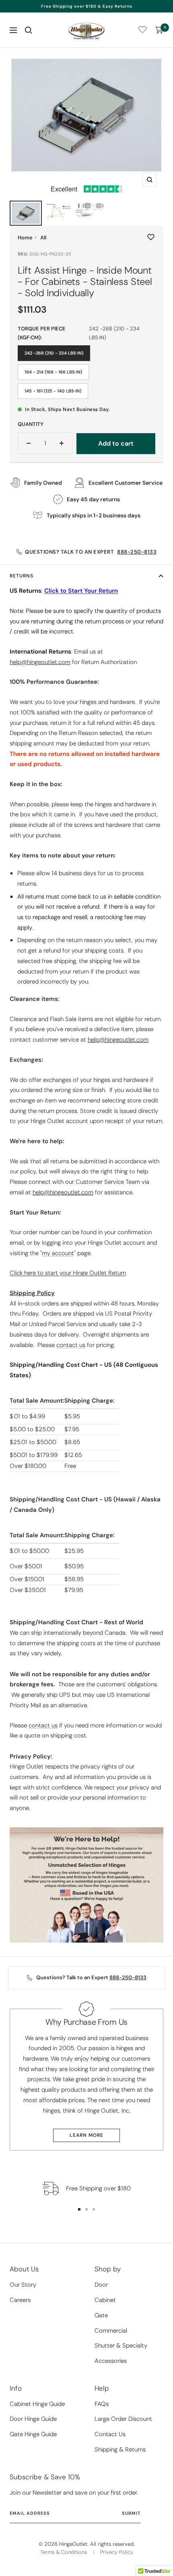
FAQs (102, 2404)
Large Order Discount (123, 2419)
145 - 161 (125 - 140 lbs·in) (53, 391)
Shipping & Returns (120, 2449)
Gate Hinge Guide (33, 2434)
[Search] (29, 30)
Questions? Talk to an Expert (91, 552)
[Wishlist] (142, 31)
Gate (101, 2315)
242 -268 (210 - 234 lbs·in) (54, 353)
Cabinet (105, 2300)
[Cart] (159, 30)
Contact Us (110, 2434)
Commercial (111, 2331)
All (43, 238)
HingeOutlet (73, 2544)
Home (25, 238)
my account (58, 1253)
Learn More (86, 2135)
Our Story (23, 2285)
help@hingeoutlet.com (118, 1040)
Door (101, 2285)
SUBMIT (131, 2513)
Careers (20, 2300)
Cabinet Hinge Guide (37, 2404)
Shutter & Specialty (121, 2346)
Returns (22, 576)
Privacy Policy (117, 2552)
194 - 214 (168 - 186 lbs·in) (53, 372)
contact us (71, 1345)
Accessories (111, 2361)
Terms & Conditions (64, 2552)
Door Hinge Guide (33, 2419)
